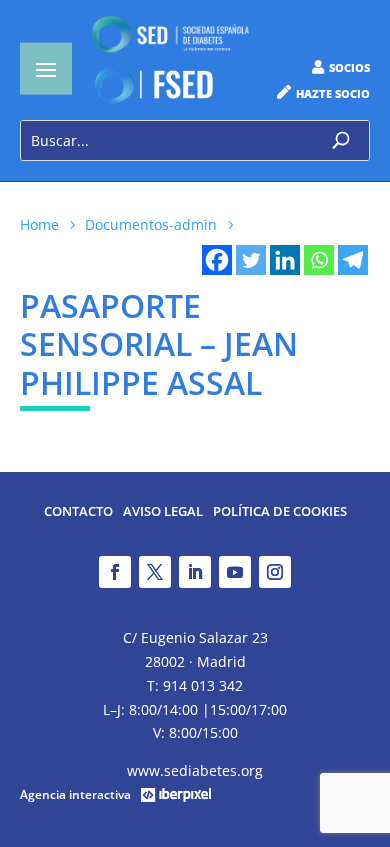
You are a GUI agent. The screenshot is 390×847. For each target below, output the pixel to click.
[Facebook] (217, 260)
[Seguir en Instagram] (275, 572)
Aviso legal (163, 512)
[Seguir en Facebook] (115, 572)
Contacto (78, 512)
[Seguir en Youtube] (235, 572)
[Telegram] (353, 260)
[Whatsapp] (319, 260)
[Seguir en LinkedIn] (195, 572)
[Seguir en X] (155, 572)
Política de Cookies (280, 512)
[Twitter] (251, 260)
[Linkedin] (285, 260)
